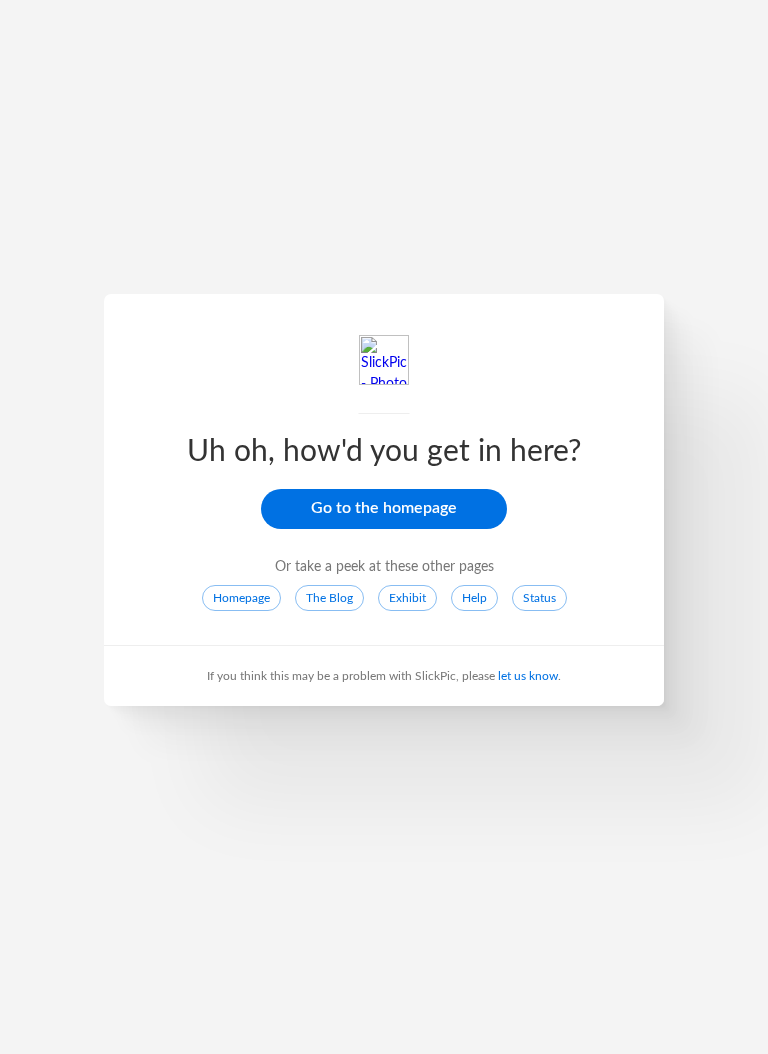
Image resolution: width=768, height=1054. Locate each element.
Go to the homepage (384, 508)
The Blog (329, 598)
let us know (528, 676)
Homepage (241, 598)
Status (539, 598)
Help (474, 598)
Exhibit (407, 598)
